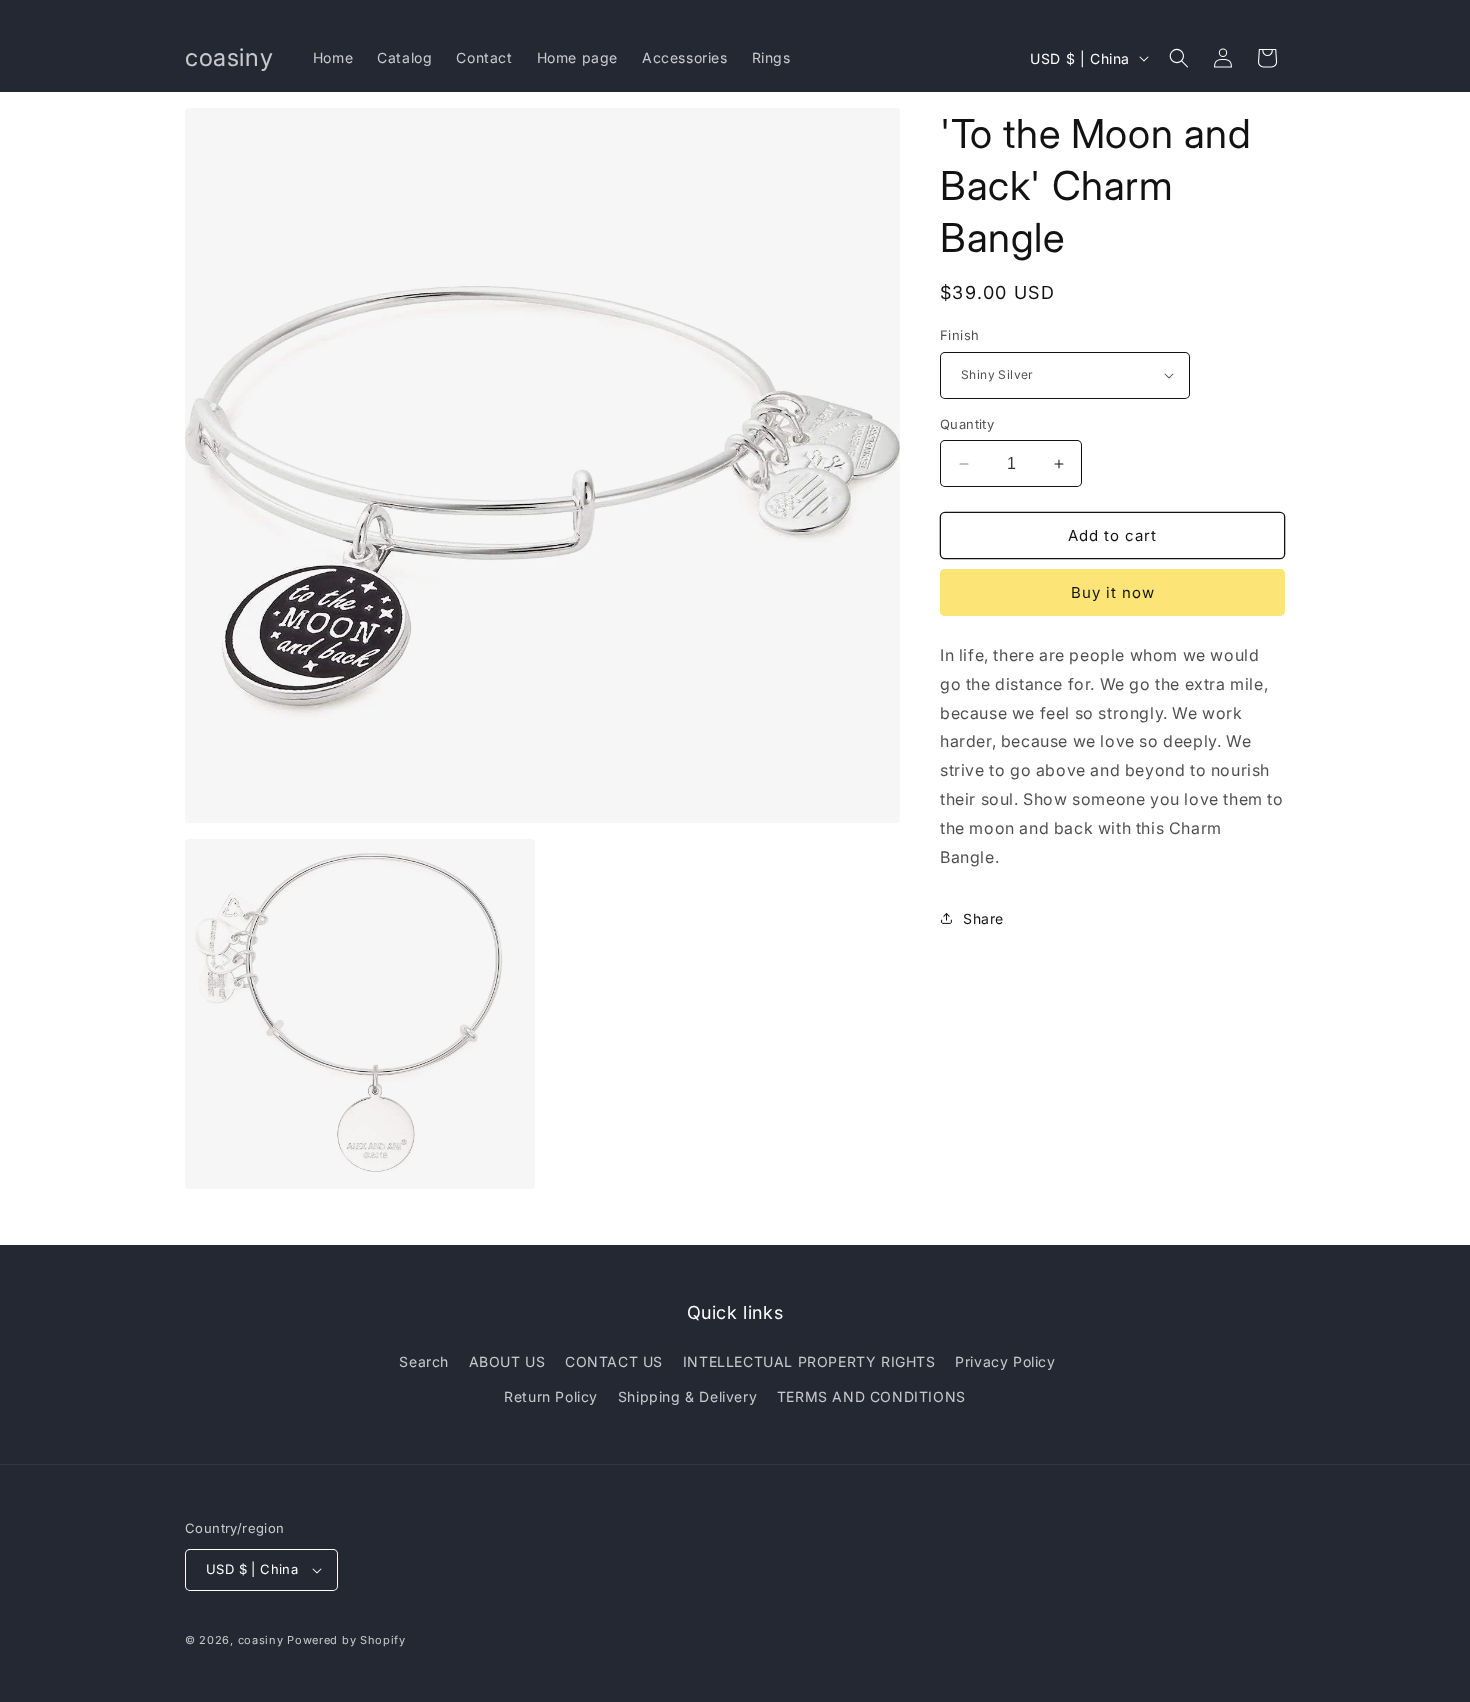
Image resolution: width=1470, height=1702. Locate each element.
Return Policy (551, 1396)
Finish (959, 335)
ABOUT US (507, 1361)
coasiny (261, 1640)
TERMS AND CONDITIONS (871, 1396)
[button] (1179, 58)
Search (424, 1361)
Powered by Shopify (346, 1640)
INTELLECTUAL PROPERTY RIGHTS (809, 1361)
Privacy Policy (1005, 1361)
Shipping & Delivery (687, 1396)
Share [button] (983, 918)
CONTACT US (614, 1361)
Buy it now (1113, 592)
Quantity (967, 424)
